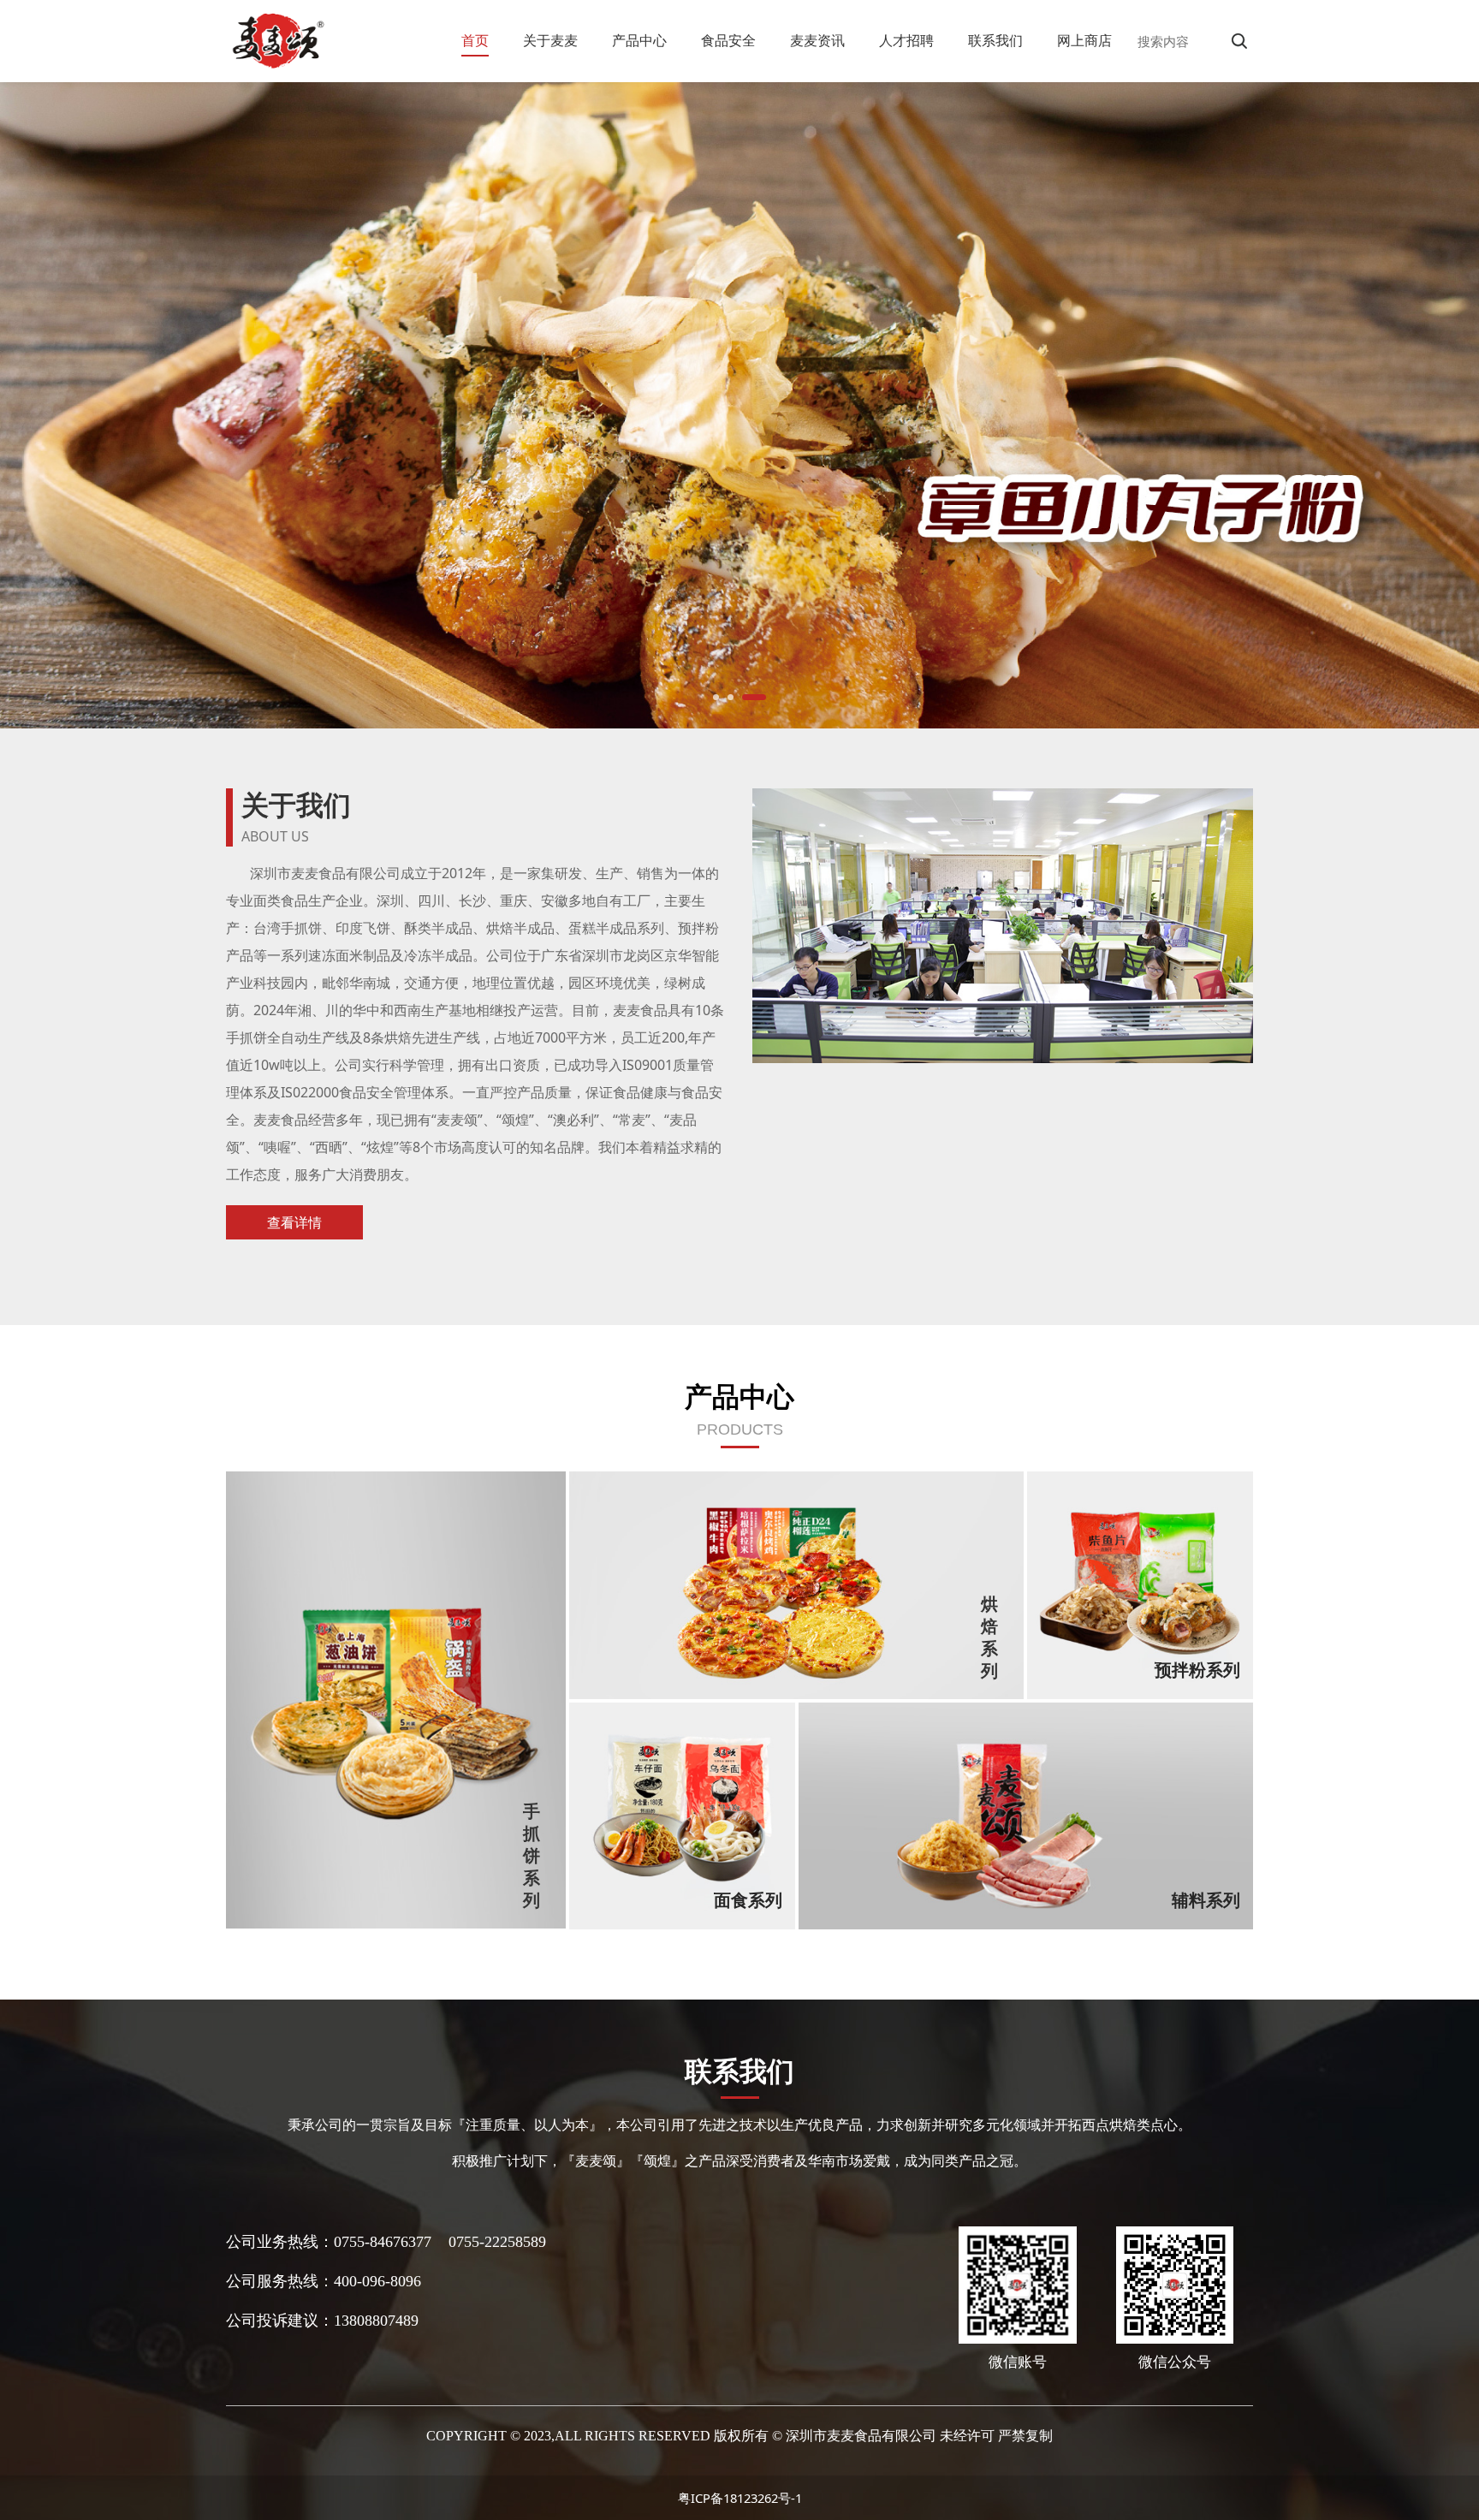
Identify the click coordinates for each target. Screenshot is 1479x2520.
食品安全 (728, 40)
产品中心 (639, 40)
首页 (475, 40)
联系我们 (995, 40)
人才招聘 (906, 40)
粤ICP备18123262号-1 (740, 2498)
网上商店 (1084, 40)
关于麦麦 (550, 40)
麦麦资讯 (817, 40)
